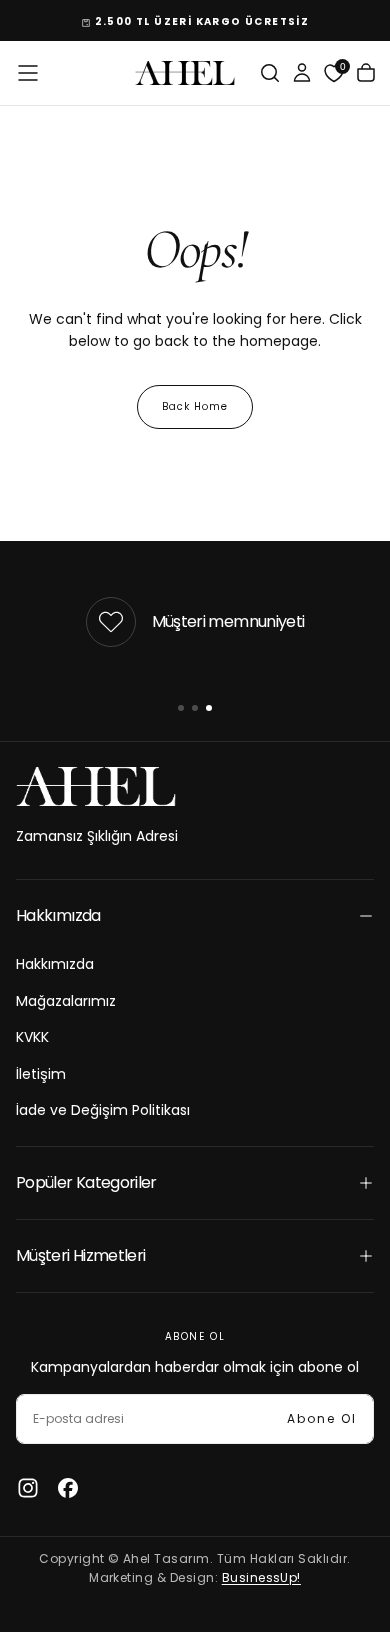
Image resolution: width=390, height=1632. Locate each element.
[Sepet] (366, 73)
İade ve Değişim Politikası (103, 1110)
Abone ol (322, 1418)
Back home (195, 406)
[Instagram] (28, 1488)
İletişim (41, 1074)
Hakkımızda (55, 964)
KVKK (32, 1037)
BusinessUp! (261, 1577)
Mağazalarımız (66, 1001)
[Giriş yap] (302, 73)
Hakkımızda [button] (58, 915)
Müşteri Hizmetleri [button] (80, 1255)
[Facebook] (68, 1488)
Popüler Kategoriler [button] (86, 1182)
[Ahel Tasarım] (96, 786)
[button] (28, 73)
